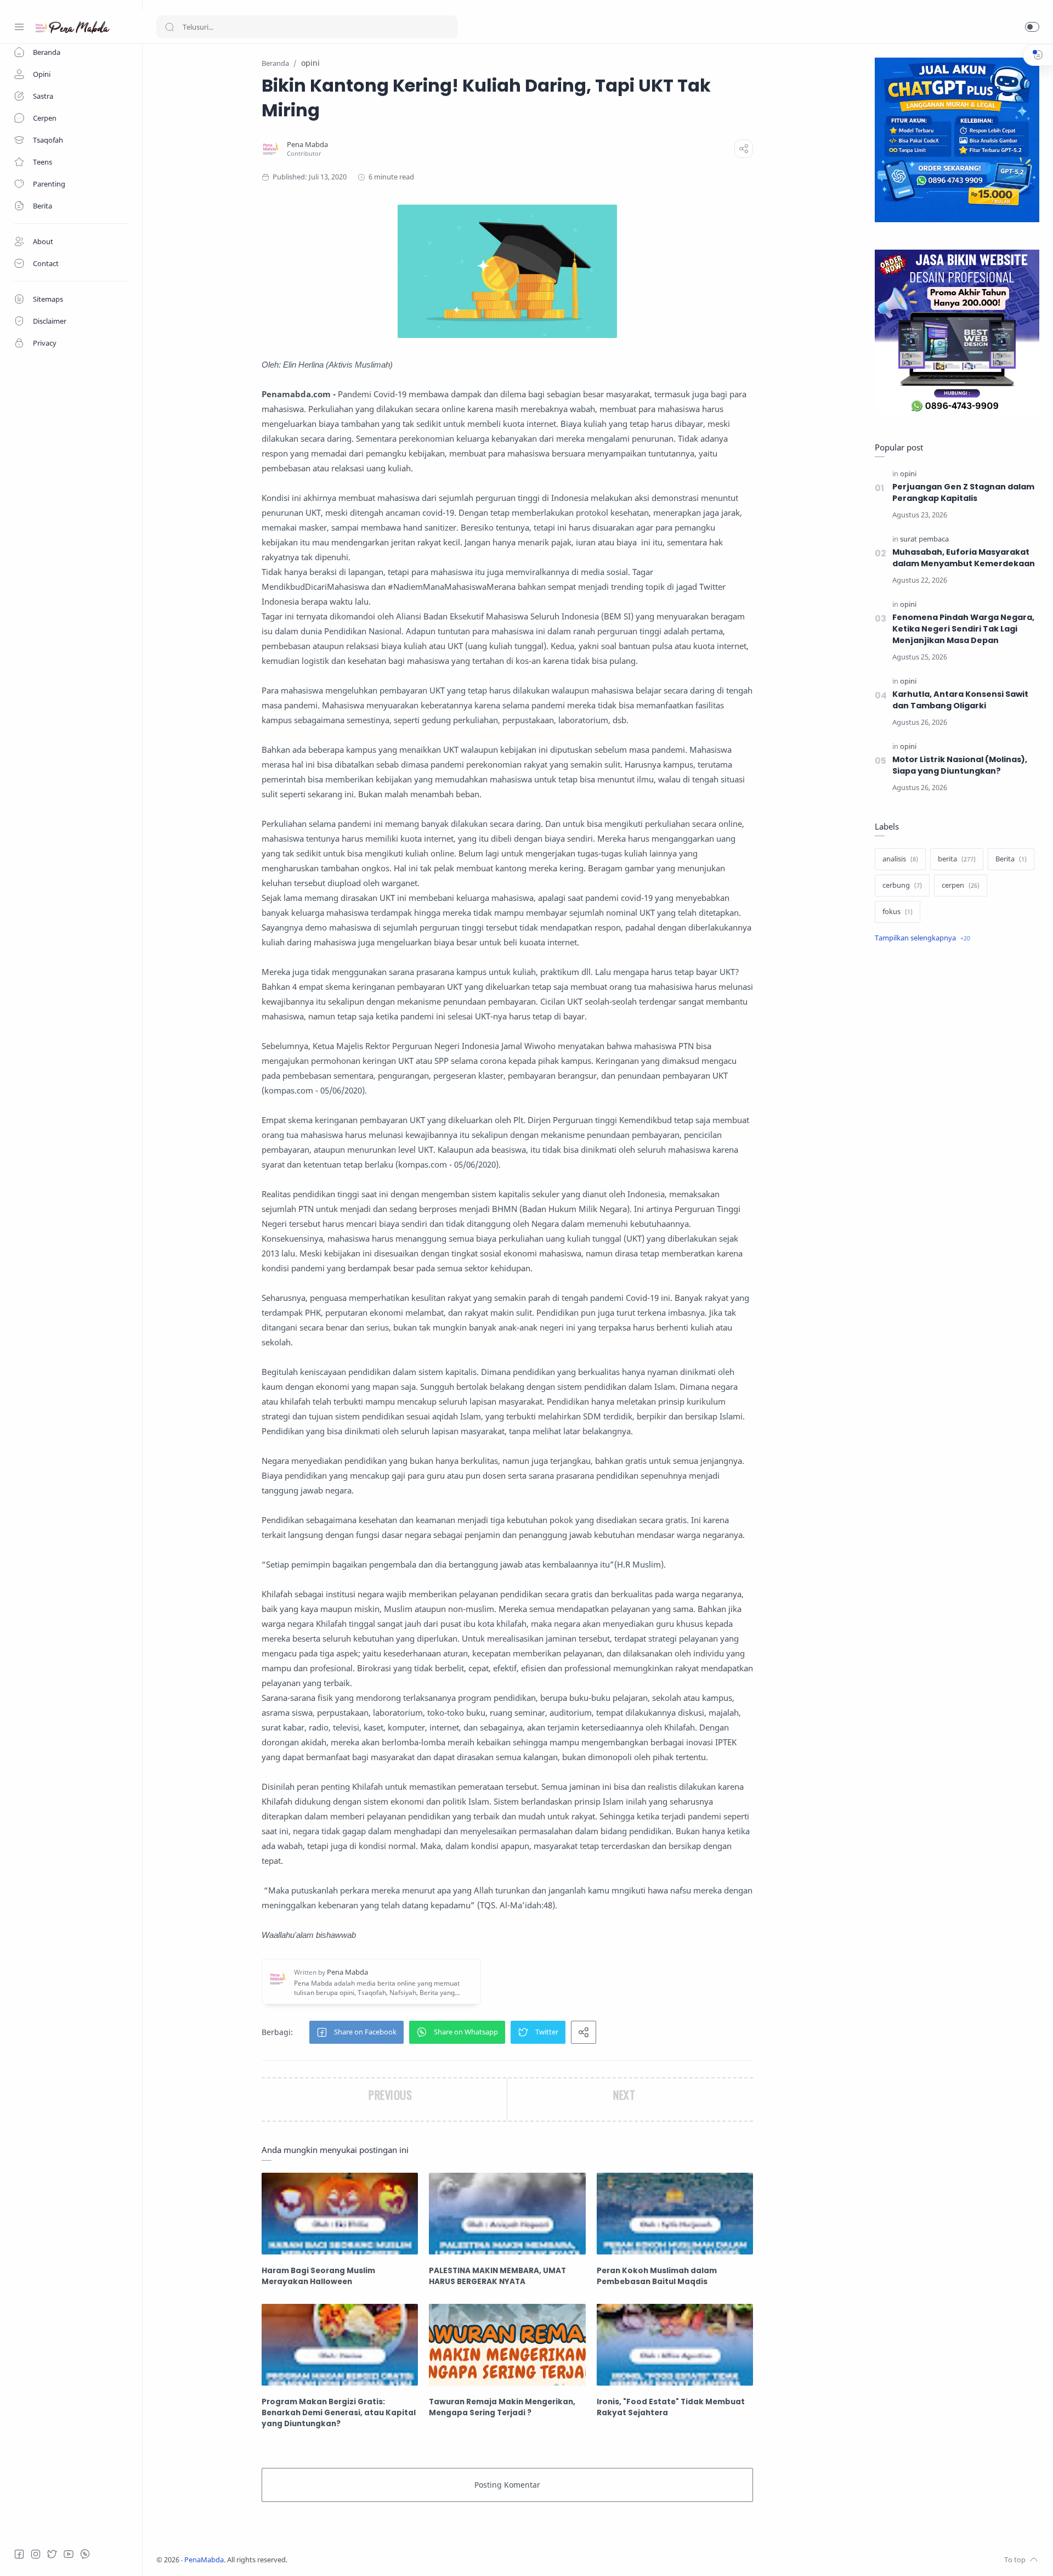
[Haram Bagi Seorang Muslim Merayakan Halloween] (340, 2214)
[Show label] (922, 938)
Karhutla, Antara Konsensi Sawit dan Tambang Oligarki (960, 700)
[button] (1032, 27)
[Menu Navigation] (19, 27)
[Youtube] (69, 2554)
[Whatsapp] (85, 2554)
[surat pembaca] (924, 539)
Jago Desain (360, 2560)
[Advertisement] (957, 1136)
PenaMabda (204, 2560)
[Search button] (169, 27)
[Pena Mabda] (307, 145)
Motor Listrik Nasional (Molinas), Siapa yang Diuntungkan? (960, 765)
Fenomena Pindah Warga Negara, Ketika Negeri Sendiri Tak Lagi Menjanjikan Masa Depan (963, 629)
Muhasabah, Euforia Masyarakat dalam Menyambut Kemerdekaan (964, 558)
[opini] (908, 474)
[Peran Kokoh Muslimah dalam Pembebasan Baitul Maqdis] (675, 2214)
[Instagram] (36, 2554)
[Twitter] (52, 2554)
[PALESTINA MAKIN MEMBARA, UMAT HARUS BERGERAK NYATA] (507, 2214)
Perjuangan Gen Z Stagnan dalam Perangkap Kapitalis (963, 492)
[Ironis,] (675, 2345)
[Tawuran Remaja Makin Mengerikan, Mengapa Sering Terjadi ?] (507, 2345)
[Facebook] (19, 2554)
